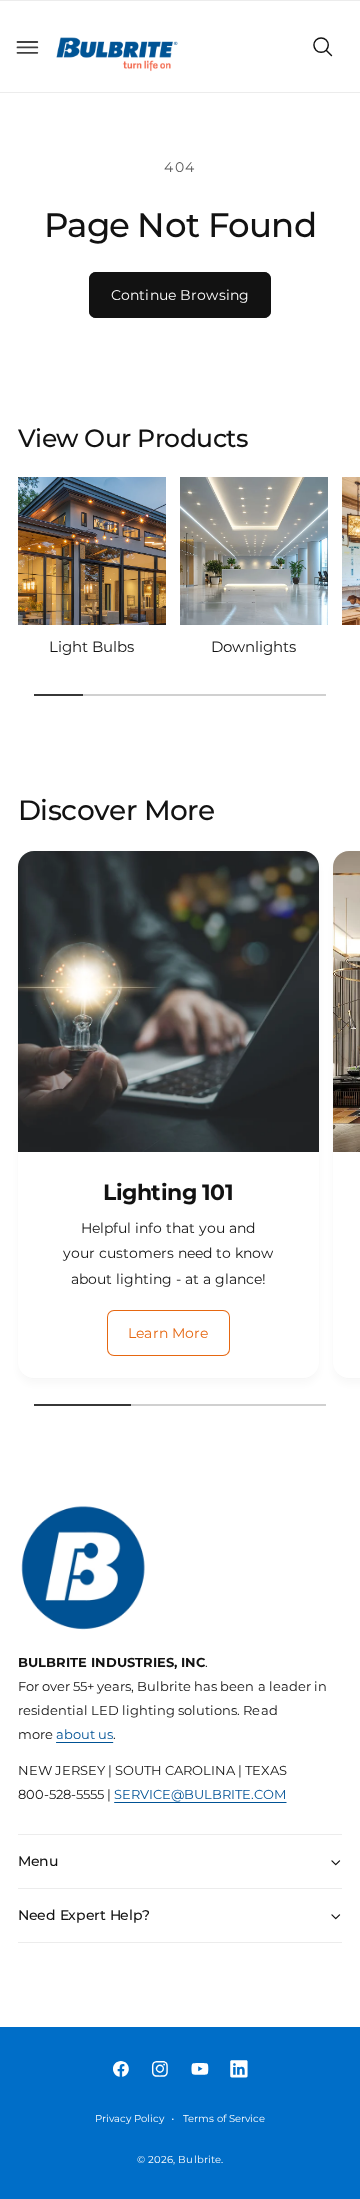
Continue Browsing (180, 295)
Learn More (168, 1333)
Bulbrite (199, 2159)
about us (84, 1734)
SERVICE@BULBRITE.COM (200, 1794)
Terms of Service (224, 2118)
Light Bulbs (91, 646)
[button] (27, 47)
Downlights (253, 646)
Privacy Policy (129, 2118)
